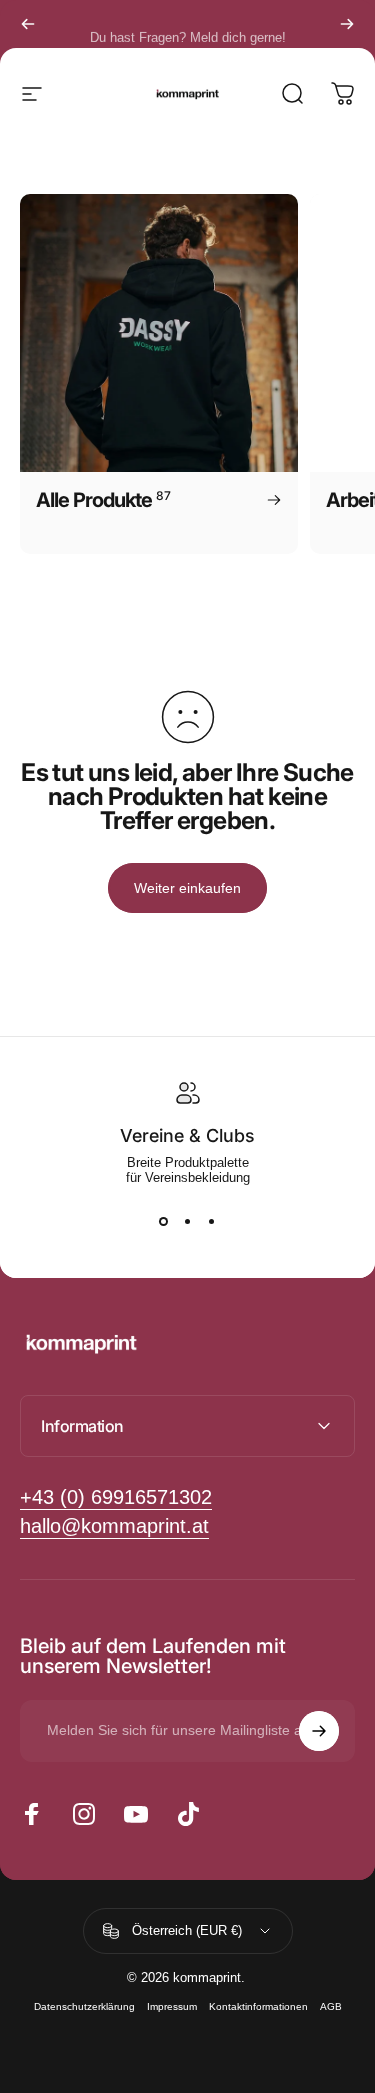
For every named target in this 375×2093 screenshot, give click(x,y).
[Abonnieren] (319, 1731)
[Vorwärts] (347, 24)
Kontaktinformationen (258, 2006)
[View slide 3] (212, 1221)
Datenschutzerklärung (84, 2006)
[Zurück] (28, 24)
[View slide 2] (188, 1221)
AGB (331, 2006)
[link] (114, 1526)
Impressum (172, 2006)
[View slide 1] (164, 1221)
